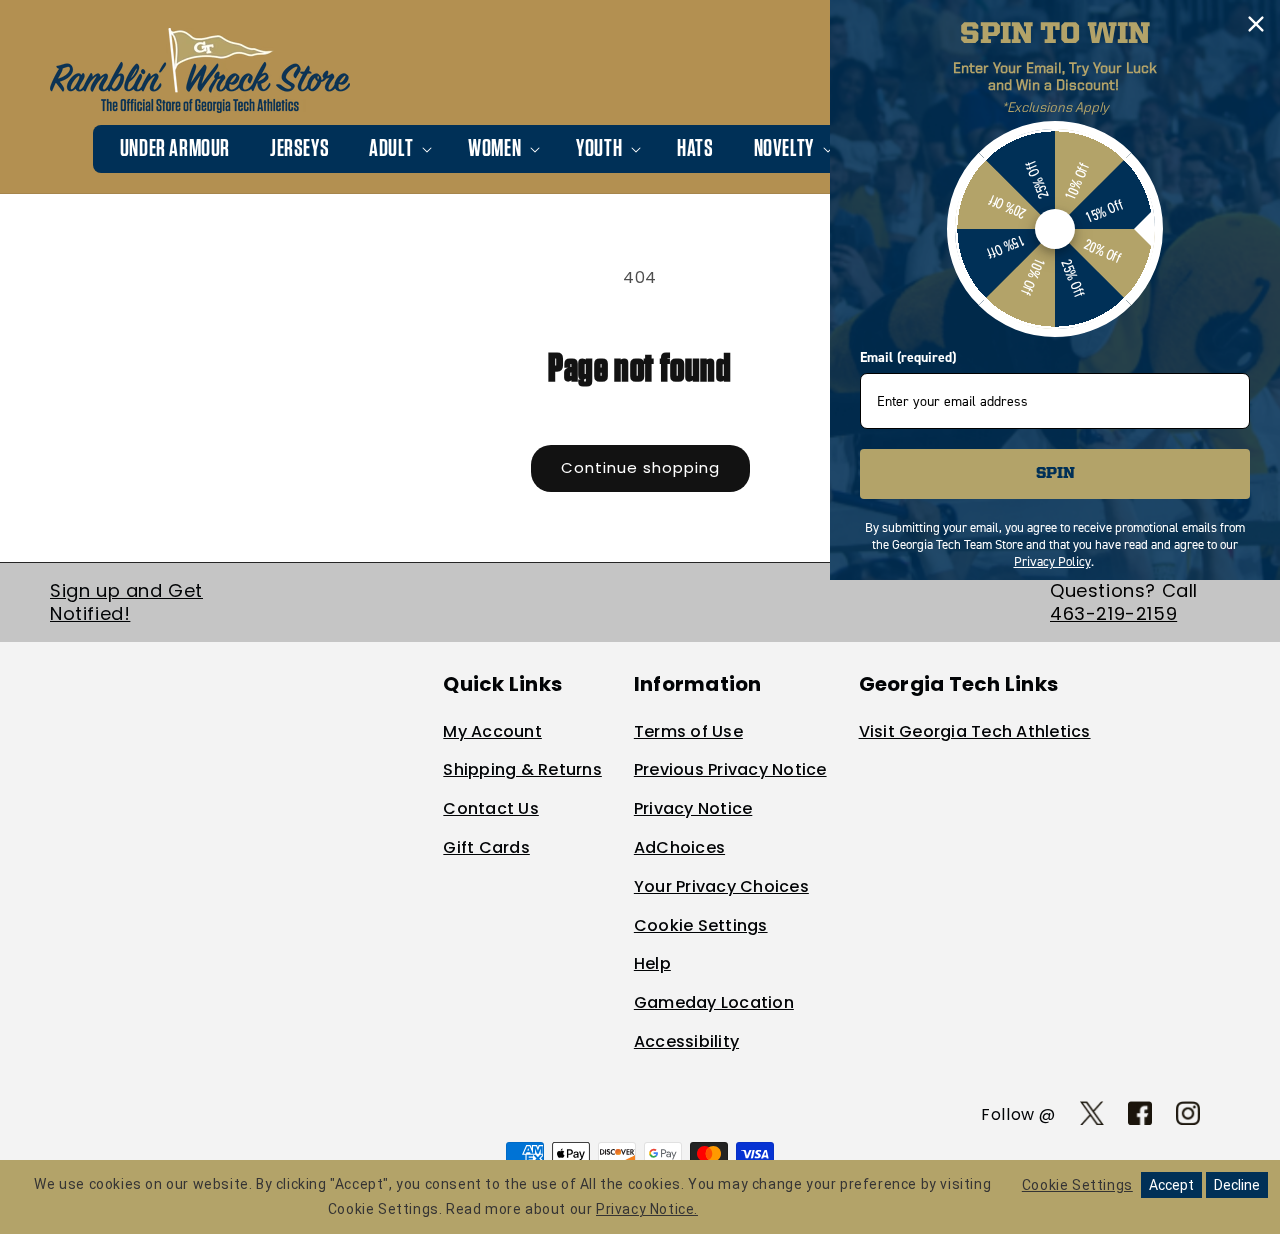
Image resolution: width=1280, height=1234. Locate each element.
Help (652, 963)
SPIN (1055, 474)
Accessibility (686, 1041)
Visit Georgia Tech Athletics (975, 731)
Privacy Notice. (647, 1209)
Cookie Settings (701, 925)
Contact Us (491, 808)
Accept (1171, 1185)
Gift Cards (486, 847)
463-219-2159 (1113, 613)
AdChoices (679, 847)
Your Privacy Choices (721, 886)
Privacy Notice (693, 808)
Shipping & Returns (522, 769)
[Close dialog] (1256, 24)
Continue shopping (640, 467)
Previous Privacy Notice (730, 769)
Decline (1237, 1185)
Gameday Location (714, 1002)
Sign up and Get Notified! (126, 602)
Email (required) (908, 357)
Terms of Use (688, 731)
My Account (492, 731)
